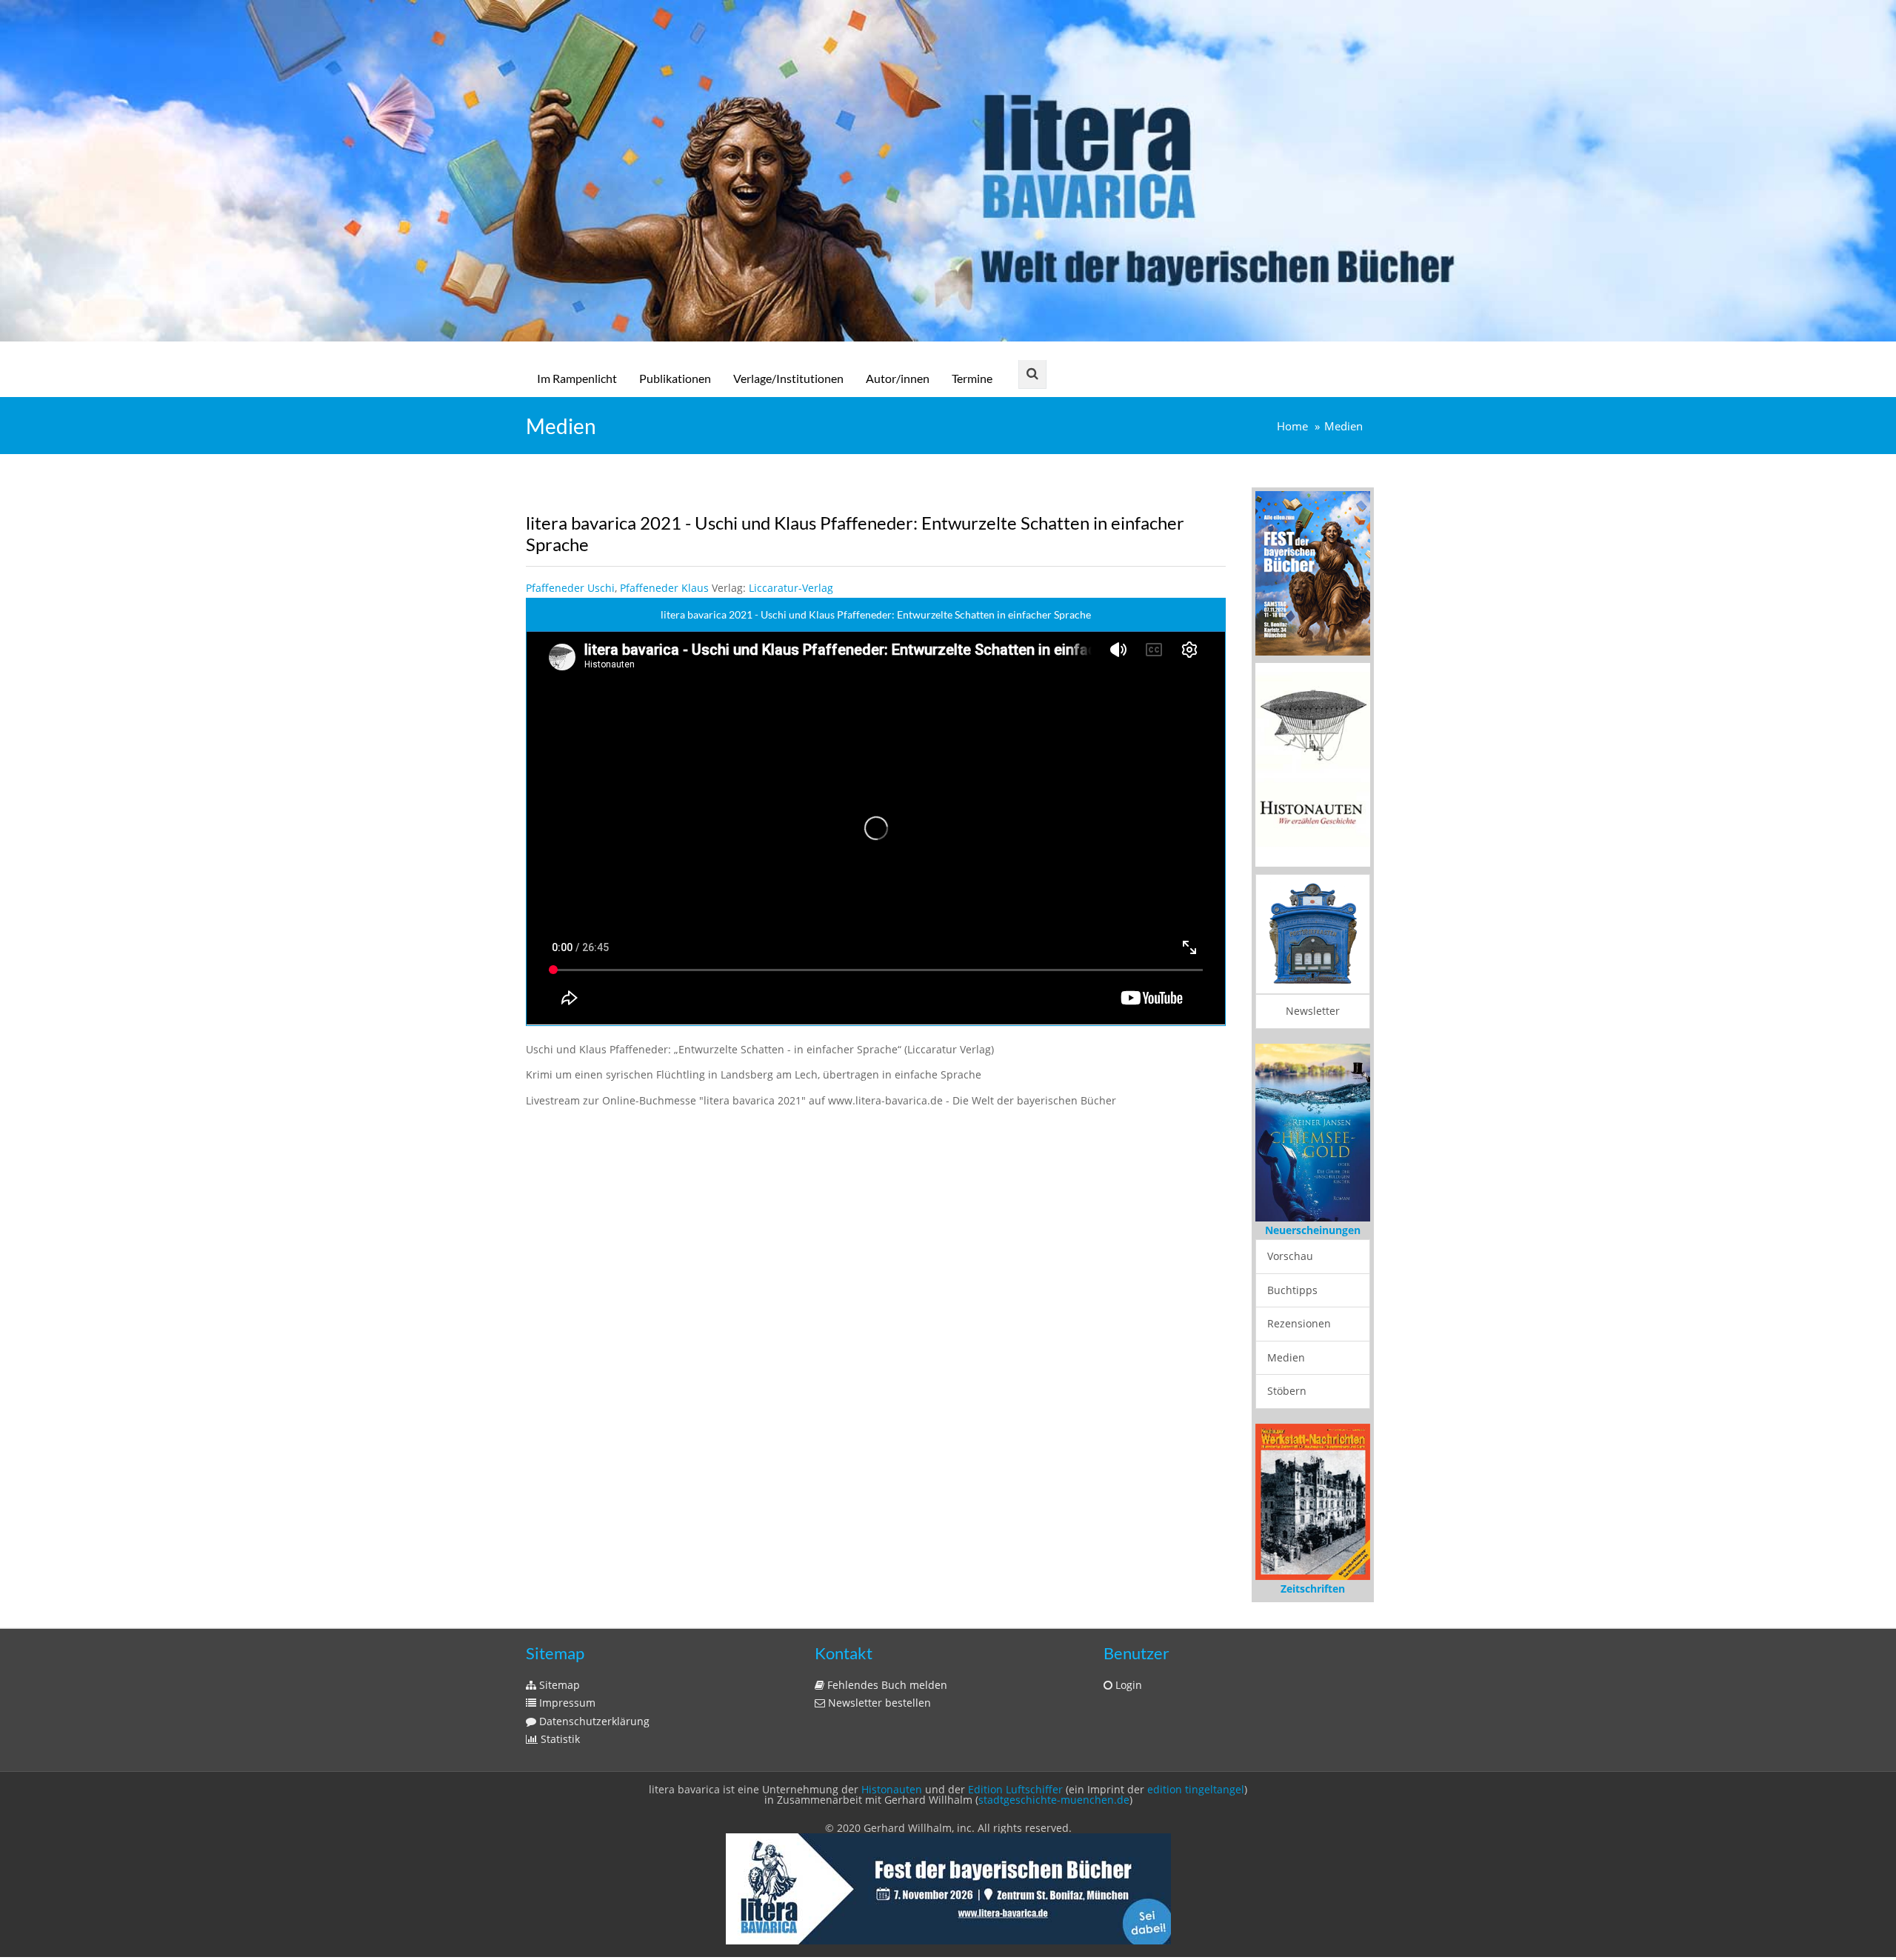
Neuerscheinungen (1313, 1230)
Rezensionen (1299, 1323)
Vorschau (1290, 1256)
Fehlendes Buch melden (886, 1685)
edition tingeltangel (1196, 1789)
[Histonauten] (1313, 572)
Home (1292, 426)
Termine (972, 378)
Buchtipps (1292, 1290)
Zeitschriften (1313, 1589)
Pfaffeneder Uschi (570, 588)
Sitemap (558, 1685)
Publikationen (675, 378)
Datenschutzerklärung (593, 1721)
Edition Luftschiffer (1015, 1789)
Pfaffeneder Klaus (664, 588)
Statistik (559, 1739)
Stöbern (1287, 1391)
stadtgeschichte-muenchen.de (1054, 1800)
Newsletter (1313, 1011)
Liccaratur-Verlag (791, 588)
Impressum (566, 1703)
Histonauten (892, 1789)
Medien (1343, 426)
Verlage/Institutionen (788, 378)
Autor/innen (898, 378)
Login (1127, 1685)
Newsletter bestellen (878, 1703)
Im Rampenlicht (577, 378)
